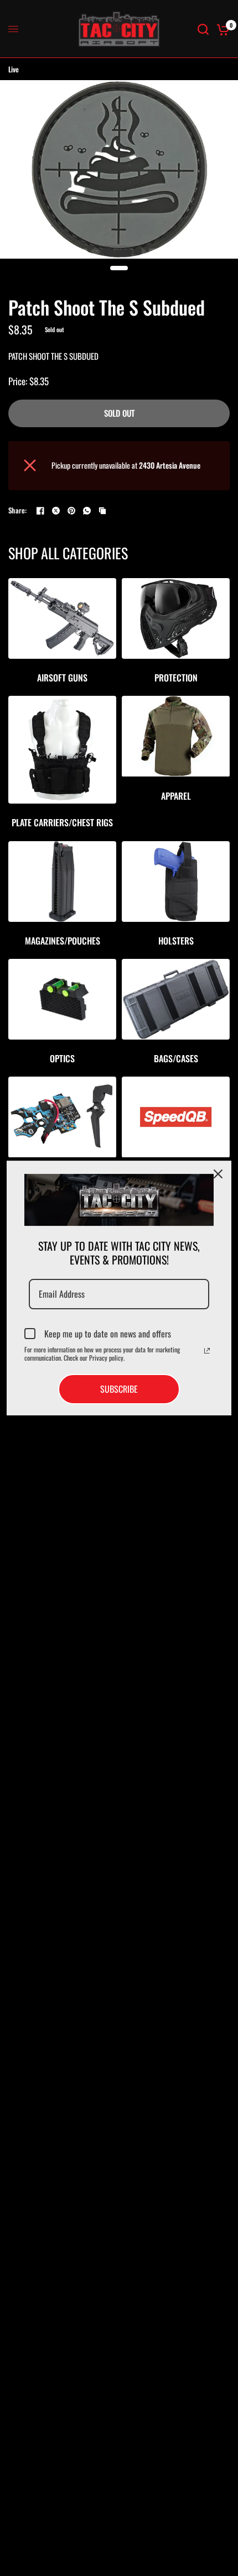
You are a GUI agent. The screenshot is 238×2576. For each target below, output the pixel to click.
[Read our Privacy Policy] (207, 1351)
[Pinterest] (71, 511)
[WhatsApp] (87, 511)
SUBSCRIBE (119, 1389)
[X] (56, 511)
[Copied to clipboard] (102, 511)
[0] (221, 29)
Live (14, 69)
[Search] (203, 29)
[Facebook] (40, 511)
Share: (18, 510)
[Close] (218, 1174)
